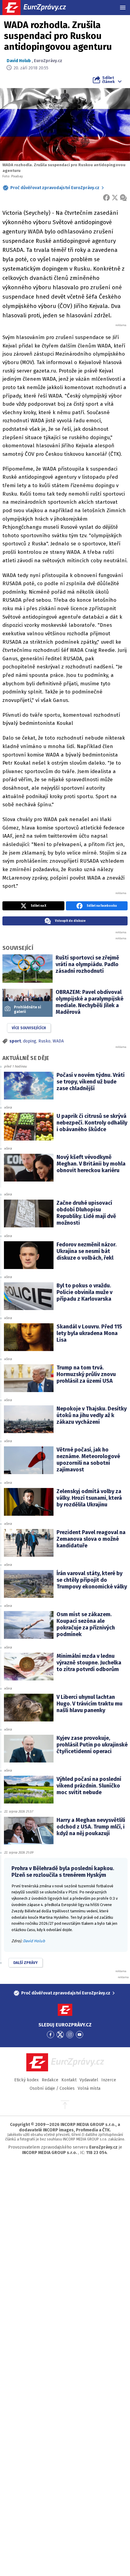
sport (15, 1041)
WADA (58, 1041)
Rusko (44, 1041)
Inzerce (109, 2080)
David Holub (19, 61)
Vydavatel (89, 2080)
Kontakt (69, 2080)
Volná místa (89, 2088)
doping (30, 1041)
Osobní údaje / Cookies (52, 2088)
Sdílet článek (108, 80)
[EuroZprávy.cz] (39, 8)
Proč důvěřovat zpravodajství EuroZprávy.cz (55, 188)
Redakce (50, 2080)
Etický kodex (26, 2080)
